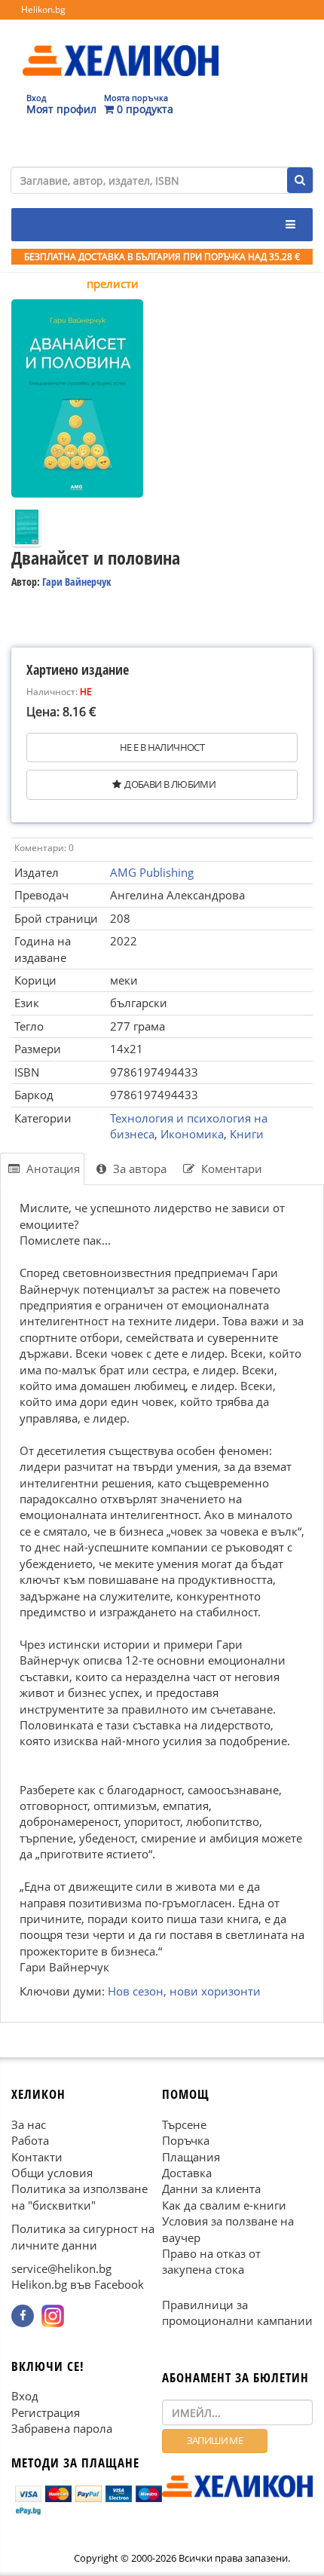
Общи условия (52, 2172)
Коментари (230, 1169)
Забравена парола (62, 2428)
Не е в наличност (162, 747)
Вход (25, 2396)
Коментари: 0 (44, 848)
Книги (247, 1134)
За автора (138, 1169)
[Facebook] (23, 2315)
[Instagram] (53, 2315)
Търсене (184, 2124)
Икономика (192, 1134)
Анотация (52, 1169)
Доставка (187, 2172)
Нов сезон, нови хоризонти (184, 1991)
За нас (29, 2124)
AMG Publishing (152, 872)
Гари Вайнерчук (77, 582)
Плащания (191, 2156)
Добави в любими (170, 784)
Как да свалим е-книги (224, 2204)
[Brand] (121, 46)
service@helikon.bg (61, 2268)
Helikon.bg (43, 9)
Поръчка (186, 2140)
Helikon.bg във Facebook (78, 2284)
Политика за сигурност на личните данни (83, 2236)
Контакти (37, 2156)
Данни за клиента (211, 2189)
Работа (30, 2140)
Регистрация (46, 2412)
